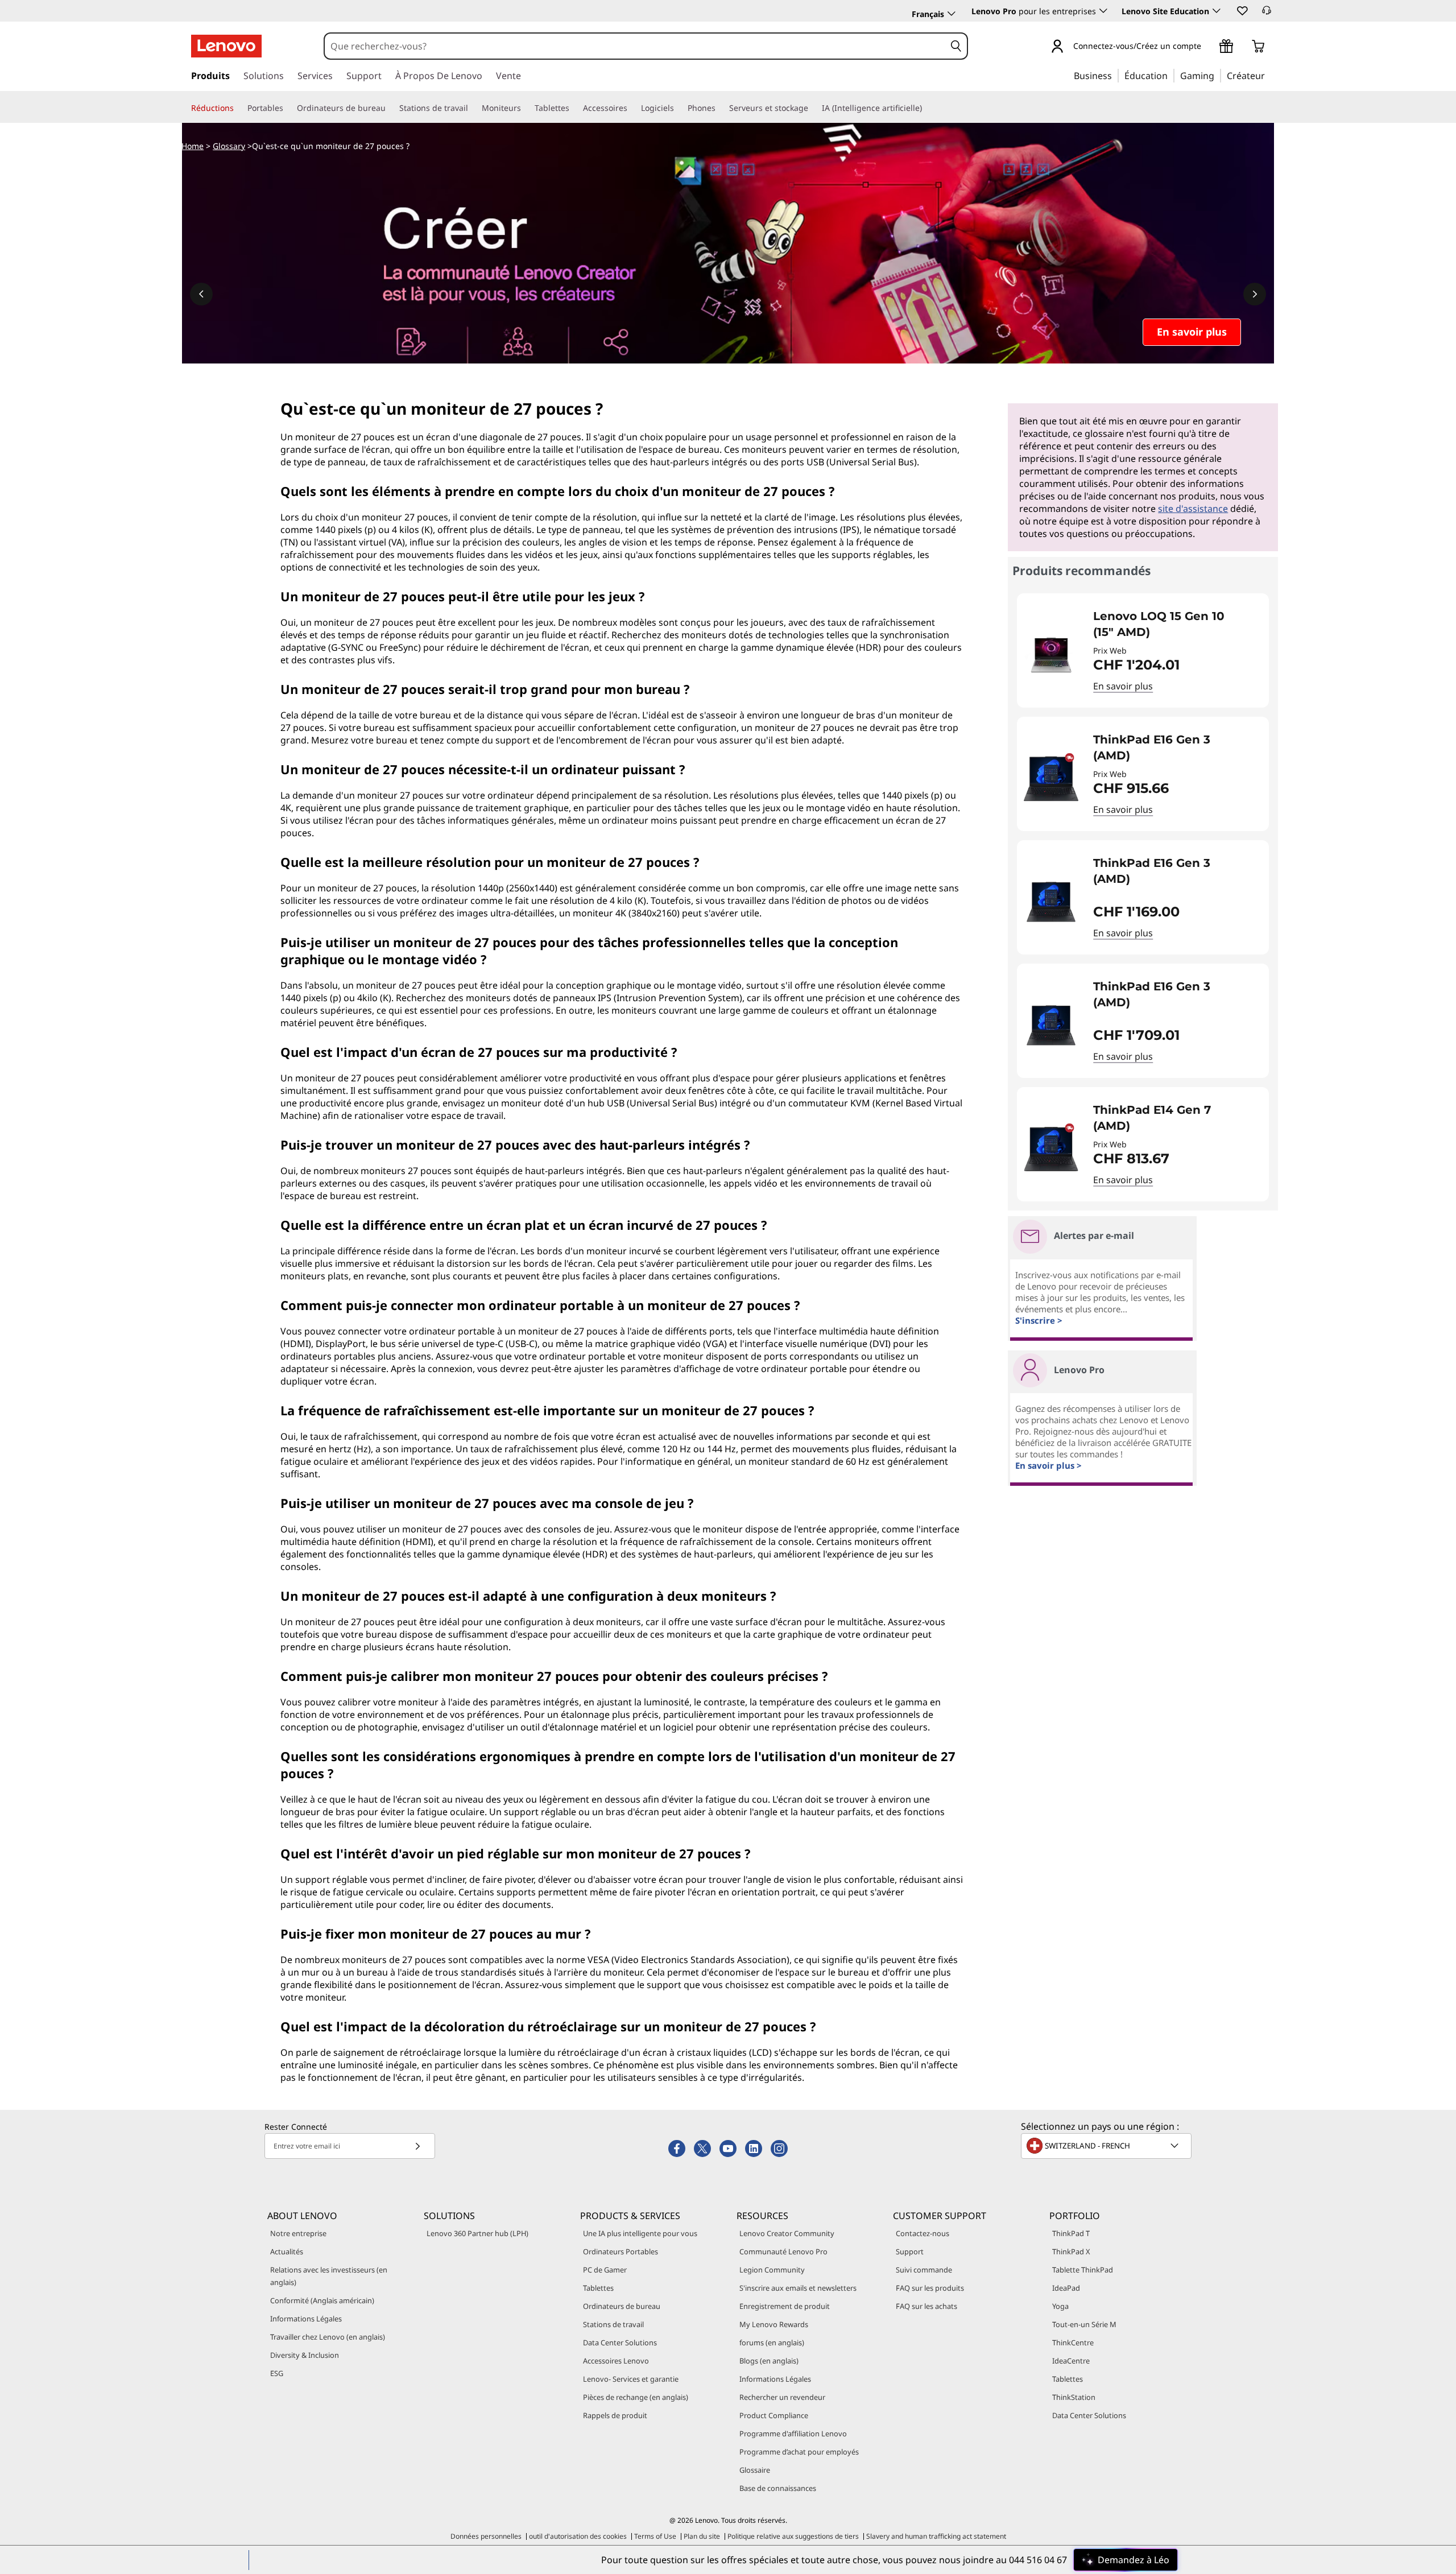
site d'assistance (1193, 509)
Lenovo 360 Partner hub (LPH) (477, 2233)
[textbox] (1107, 2146)
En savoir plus (1123, 686)
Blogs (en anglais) (769, 2361)
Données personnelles (486, 2536)
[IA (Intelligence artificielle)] (926, 108)
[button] (1242, 10)
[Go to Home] (226, 46)
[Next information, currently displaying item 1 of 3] (1255, 294)
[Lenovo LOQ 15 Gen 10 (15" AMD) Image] (1051, 655)
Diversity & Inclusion (305, 2355)
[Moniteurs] (526, 108)
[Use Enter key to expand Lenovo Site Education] (1217, 11)
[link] (1267, 14)
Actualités (287, 2251)
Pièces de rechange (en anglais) (636, 2397)
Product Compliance (774, 2415)
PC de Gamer (605, 2270)
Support (910, 2251)
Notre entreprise (298, 2233)
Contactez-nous (923, 2233)
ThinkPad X (1071, 2251)
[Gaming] (1218, 75)
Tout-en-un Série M (1084, 2324)
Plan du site (702, 2536)
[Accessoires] (632, 108)
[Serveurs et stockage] (813, 108)
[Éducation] (1171, 75)
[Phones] (720, 108)
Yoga (1060, 2306)
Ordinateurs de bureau (622, 2306)
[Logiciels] (679, 108)
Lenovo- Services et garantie (631, 2379)
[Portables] (288, 108)
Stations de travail (613, 2324)
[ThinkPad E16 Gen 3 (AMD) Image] (1051, 778)
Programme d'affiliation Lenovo (793, 2433)
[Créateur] (1269, 75)
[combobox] (635, 46)
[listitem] (1143, 650)
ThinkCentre (1073, 2342)
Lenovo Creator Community (787, 2233)
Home (193, 146)
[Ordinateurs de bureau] (390, 108)
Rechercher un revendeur (782, 2397)
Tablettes (598, 2288)
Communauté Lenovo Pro (783, 2251)
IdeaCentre (1071, 2361)
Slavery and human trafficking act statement (936, 2536)
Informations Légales (306, 2319)
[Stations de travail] (473, 108)
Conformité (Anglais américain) (322, 2300)
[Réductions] (238, 108)
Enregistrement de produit (785, 2306)
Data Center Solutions (620, 2342)
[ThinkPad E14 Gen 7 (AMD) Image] (1051, 1149)
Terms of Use (655, 2536)
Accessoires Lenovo (616, 2361)
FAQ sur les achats (926, 2306)
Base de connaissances (778, 2488)
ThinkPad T (1071, 2233)
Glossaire (755, 2470)
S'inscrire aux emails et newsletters (798, 2288)
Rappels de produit (615, 2415)
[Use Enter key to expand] (1208, 47)
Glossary (229, 146)
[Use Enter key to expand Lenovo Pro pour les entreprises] (1103, 11)
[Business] (1115, 75)
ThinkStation (1074, 2397)
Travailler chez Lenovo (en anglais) (328, 2337)
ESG (277, 2373)
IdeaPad (1066, 2288)
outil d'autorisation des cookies (578, 2536)
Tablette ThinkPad (1083, 2270)
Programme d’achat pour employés (799, 2452)
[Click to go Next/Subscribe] (417, 2146)
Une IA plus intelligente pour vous (640, 2233)
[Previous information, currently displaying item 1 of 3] (201, 294)
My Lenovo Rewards (774, 2324)
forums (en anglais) (772, 2342)
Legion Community (772, 2270)
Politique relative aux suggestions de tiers (793, 2536)
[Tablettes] (574, 108)
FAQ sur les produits (930, 2288)
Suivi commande (924, 2270)
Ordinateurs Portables (621, 2251)
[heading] (1174, 624)
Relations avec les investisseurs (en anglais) (329, 2276)
